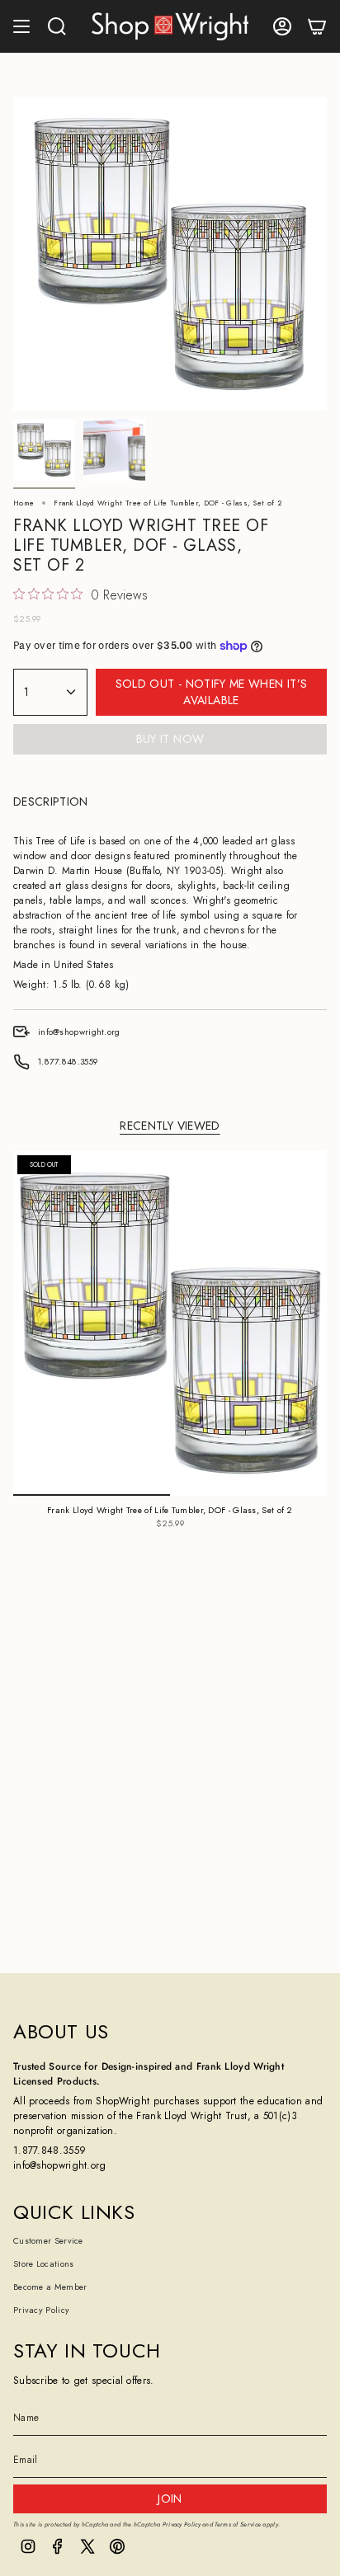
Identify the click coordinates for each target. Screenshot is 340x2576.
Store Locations (44, 2264)
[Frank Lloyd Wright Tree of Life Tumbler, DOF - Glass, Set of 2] (170, 1323)
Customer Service (48, 2241)
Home (24, 503)
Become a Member (50, 2287)
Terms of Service (238, 2524)
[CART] (317, 26)
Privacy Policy (41, 2310)
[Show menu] (21, 26)
